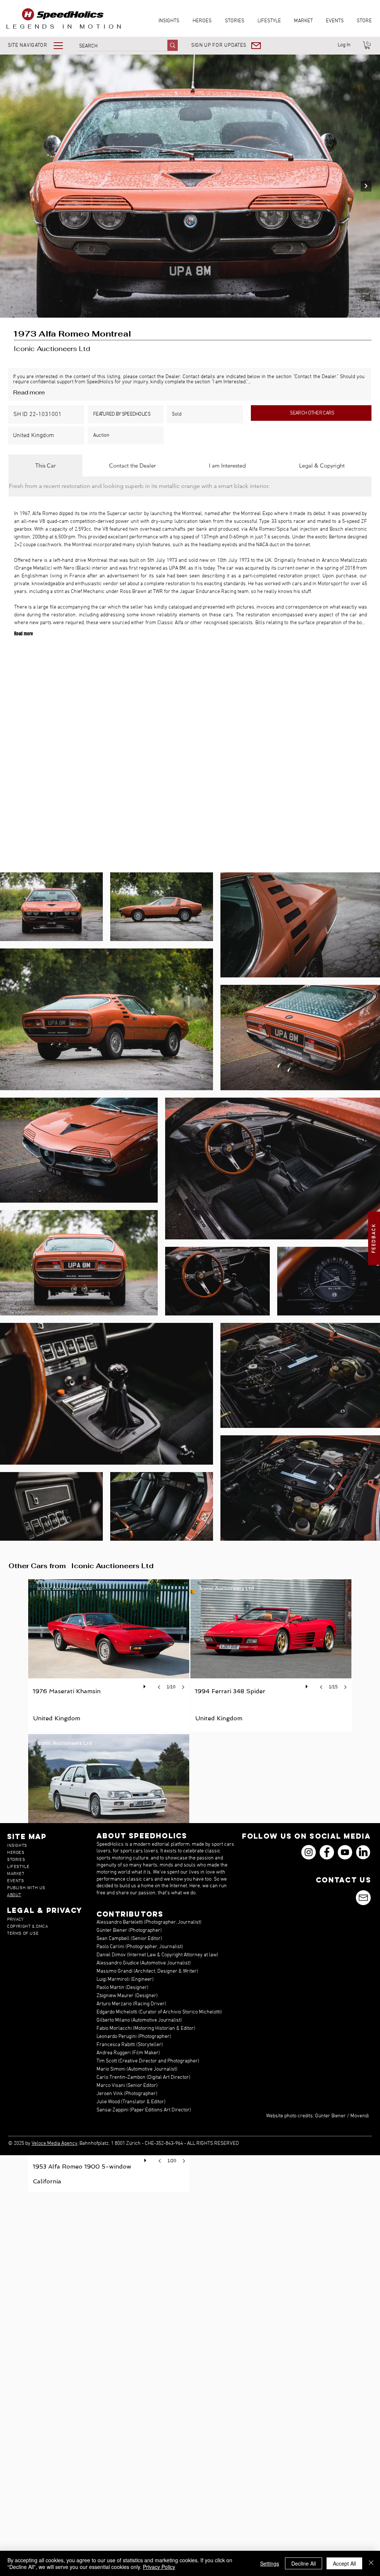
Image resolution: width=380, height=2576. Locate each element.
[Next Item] (366, 186)
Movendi (360, 2116)
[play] (145, 1685)
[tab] (45, 466)
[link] (367, 45)
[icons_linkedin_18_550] (363, 1852)
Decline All (304, 2563)
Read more (29, 392)
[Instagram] (309, 1852)
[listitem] (109, 1655)
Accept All (344, 2563)
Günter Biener (330, 2116)
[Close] (371, 2563)
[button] (41, 45)
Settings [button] (270, 2563)
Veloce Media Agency (55, 2144)
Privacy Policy (159, 2567)
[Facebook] (327, 1852)
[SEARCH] (173, 45)
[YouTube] (345, 1852)
